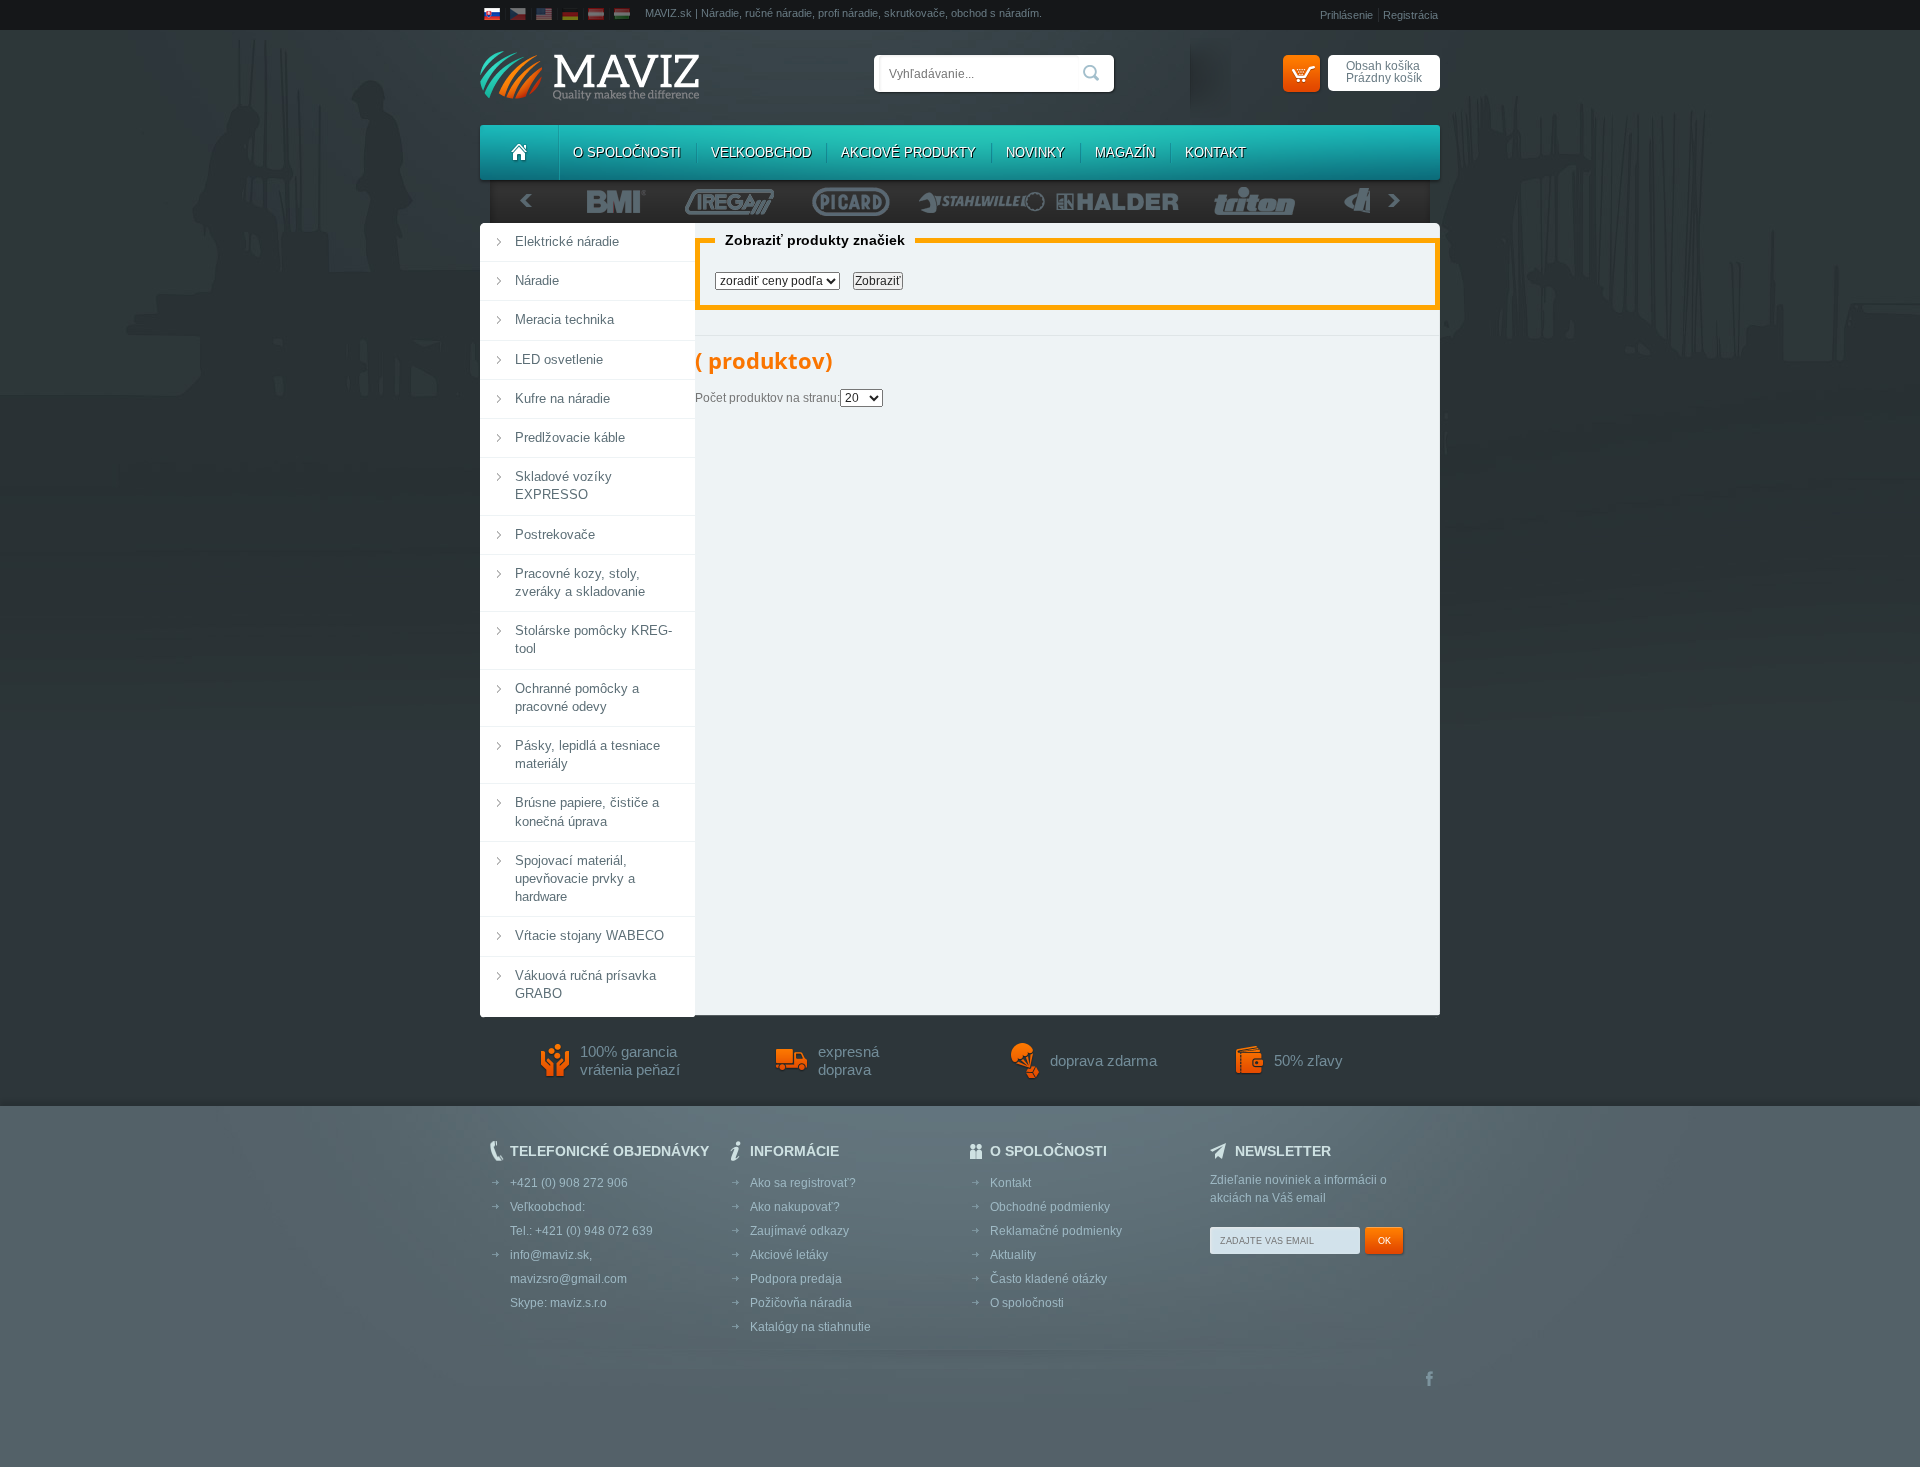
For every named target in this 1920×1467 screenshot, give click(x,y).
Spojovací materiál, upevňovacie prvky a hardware (575, 878)
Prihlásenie (1346, 15)
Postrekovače (555, 534)
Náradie (537, 280)
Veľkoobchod (761, 152)
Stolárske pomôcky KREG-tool (593, 639)
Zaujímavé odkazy (799, 1231)
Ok (1384, 1241)
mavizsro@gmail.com (568, 1279)
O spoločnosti (627, 152)
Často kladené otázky (1048, 1279)
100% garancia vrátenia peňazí (630, 1060)
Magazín (1125, 152)
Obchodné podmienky (1050, 1207)
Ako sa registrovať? (803, 1183)
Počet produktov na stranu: (767, 398)
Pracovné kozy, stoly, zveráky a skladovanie (580, 582)
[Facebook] (1429, 1380)
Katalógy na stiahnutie (810, 1327)
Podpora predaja (796, 1279)
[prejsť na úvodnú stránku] (589, 77)
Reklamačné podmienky (1056, 1231)
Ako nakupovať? (795, 1207)
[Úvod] (519, 152)
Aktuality (1013, 1255)
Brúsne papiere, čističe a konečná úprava (587, 811)
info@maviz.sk (549, 1255)
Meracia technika (564, 319)
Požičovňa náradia (801, 1303)
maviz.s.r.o (578, 1303)
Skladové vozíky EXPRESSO (563, 485)
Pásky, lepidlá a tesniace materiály (587, 754)
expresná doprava (848, 1060)
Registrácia (1410, 15)
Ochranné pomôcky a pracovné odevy (577, 697)
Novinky (1035, 152)
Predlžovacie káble (570, 437)
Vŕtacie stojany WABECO (589, 935)
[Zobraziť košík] (1301, 73)
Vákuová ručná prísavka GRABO (585, 984)
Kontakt (1215, 152)
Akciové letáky (789, 1255)
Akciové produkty (908, 152)
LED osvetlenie (559, 359)
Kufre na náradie (562, 398)
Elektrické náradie (567, 241)
